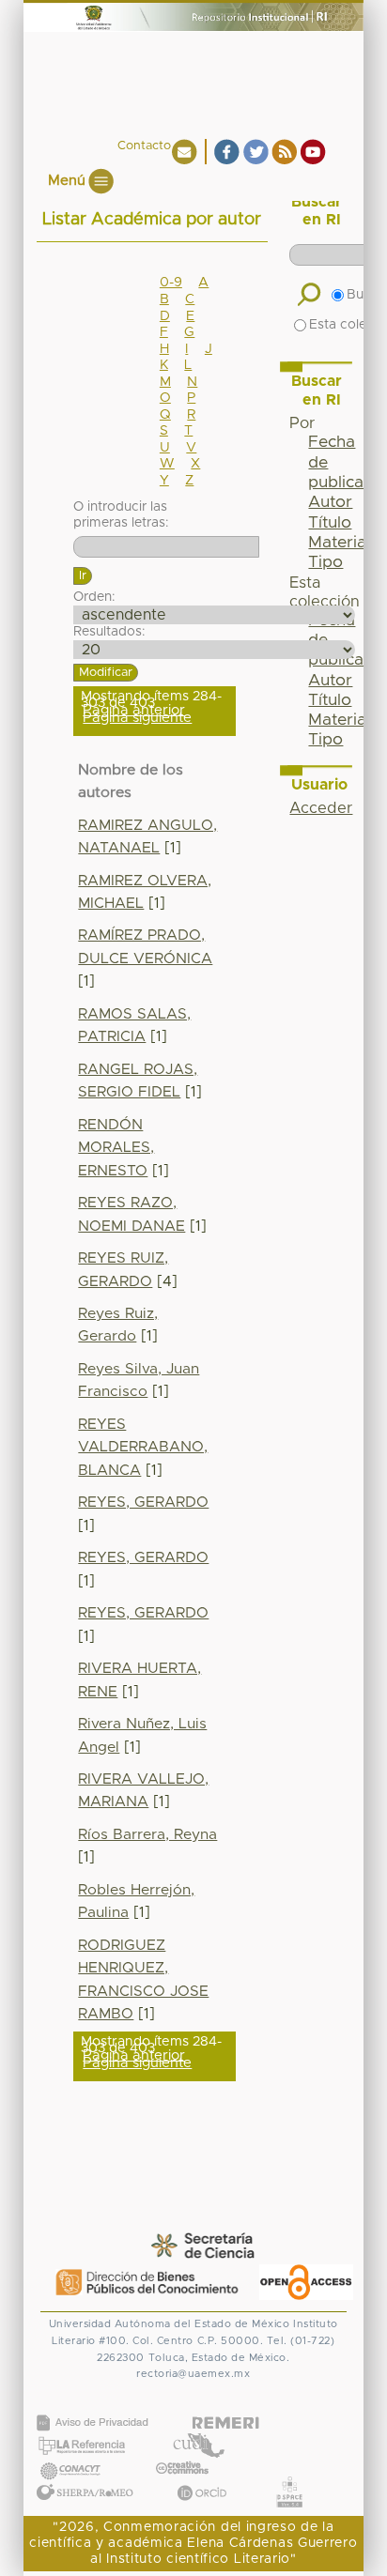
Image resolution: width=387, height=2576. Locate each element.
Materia (337, 543)
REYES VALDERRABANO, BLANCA (143, 1448)
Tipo (325, 562)
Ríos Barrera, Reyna (147, 1835)
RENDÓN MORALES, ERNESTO (116, 1148)
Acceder (321, 808)
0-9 (171, 283)
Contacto (144, 146)
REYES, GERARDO (143, 1503)
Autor (330, 502)
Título (330, 523)
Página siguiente (137, 718)
